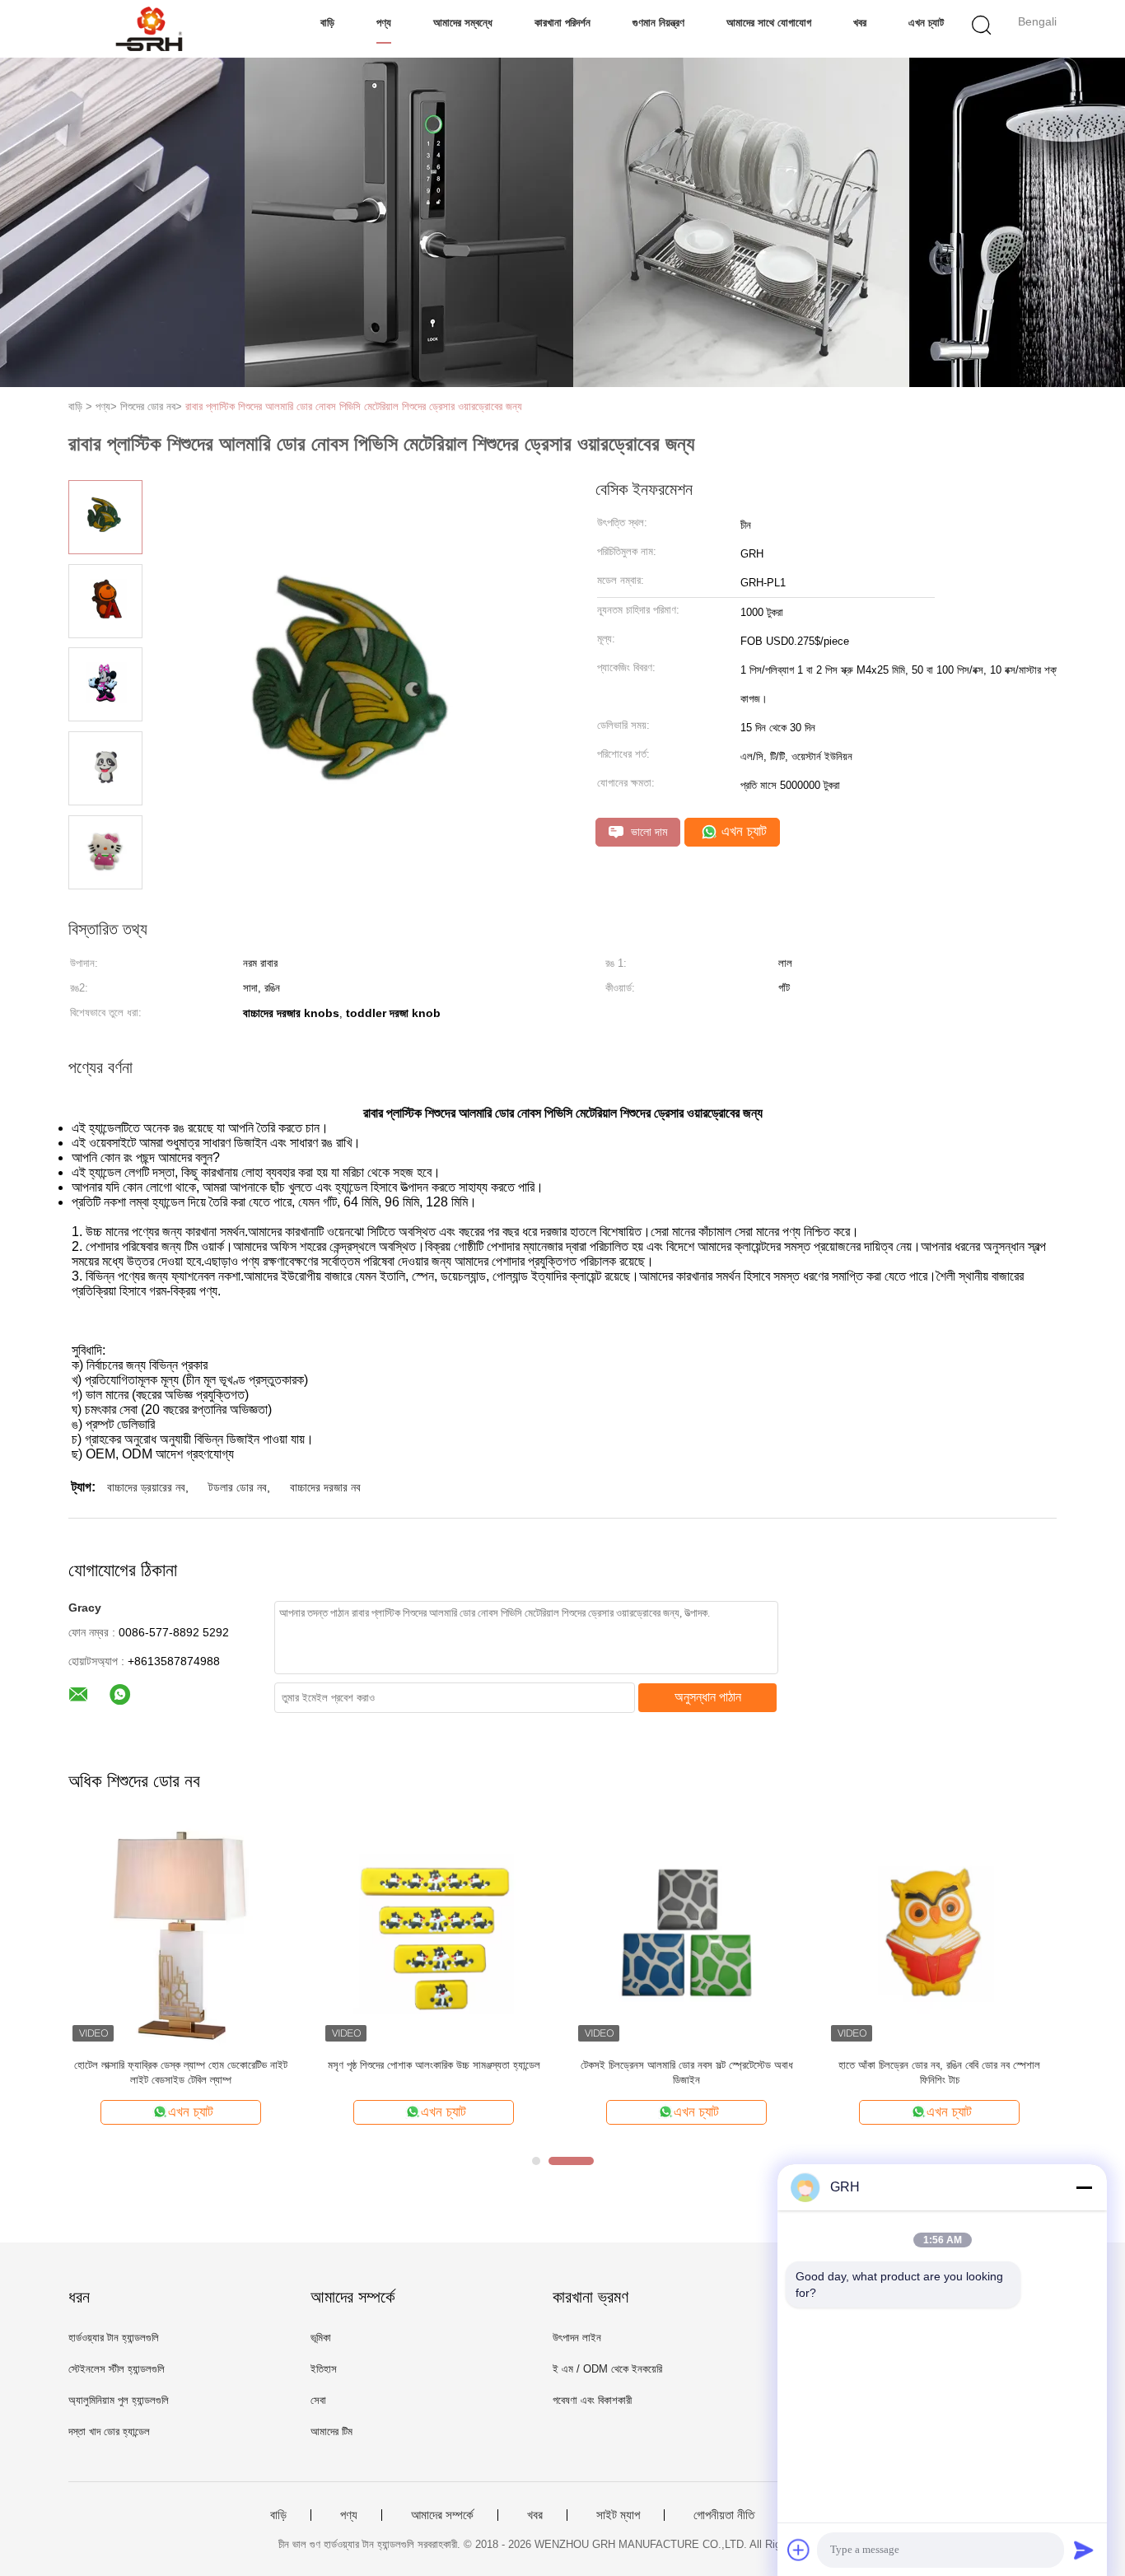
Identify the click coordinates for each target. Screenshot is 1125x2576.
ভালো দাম (647, 832)
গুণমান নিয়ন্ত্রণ (658, 23)
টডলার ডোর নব (238, 1487)
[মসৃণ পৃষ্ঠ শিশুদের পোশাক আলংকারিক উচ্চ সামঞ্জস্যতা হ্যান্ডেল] (434, 1933)
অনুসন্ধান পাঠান (708, 1697)
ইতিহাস (324, 2369)
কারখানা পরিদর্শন (562, 23)
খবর (860, 23)
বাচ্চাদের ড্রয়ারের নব (146, 1487)
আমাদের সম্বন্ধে (463, 23)
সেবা (318, 2400)
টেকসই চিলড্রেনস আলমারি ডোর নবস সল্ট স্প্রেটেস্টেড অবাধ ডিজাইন (687, 2072)
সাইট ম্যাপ (618, 2515)
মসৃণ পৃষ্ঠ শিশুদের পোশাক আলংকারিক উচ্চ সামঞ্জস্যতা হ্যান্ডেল (434, 2065)
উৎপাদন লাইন (577, 2338)
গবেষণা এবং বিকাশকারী (592, 2400)
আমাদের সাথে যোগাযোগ (769, 23)
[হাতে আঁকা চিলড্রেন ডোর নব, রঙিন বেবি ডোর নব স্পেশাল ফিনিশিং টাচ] (939, 1933)
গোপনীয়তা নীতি (724, 2515)
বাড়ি (327, 23)
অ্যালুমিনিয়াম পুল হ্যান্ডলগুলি (119, 2400)
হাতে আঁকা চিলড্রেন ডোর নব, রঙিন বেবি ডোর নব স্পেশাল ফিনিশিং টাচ (939, 2072)
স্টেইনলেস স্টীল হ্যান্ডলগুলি (117, 2369)
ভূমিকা (321, 2338)
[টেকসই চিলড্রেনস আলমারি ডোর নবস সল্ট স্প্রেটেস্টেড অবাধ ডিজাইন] (686, 1933)
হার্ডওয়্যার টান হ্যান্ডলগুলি (114, 2338)
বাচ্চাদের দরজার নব (325, 1487)
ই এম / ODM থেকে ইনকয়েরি (607, 2369)
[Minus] (1084, 2187)
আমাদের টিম (331, 2431)
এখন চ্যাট (926, 23)
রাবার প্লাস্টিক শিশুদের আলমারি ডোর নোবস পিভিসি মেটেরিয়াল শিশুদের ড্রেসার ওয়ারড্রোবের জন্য (354, 406)
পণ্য (384, 23)
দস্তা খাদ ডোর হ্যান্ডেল (109, 2431)
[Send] (1084, 2550)
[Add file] (799, 2550)
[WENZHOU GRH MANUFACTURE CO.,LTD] (149, 29)
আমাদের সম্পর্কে (442, 2515)
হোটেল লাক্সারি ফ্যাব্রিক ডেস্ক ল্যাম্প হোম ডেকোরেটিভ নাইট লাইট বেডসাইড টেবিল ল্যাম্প (181, 2072)
